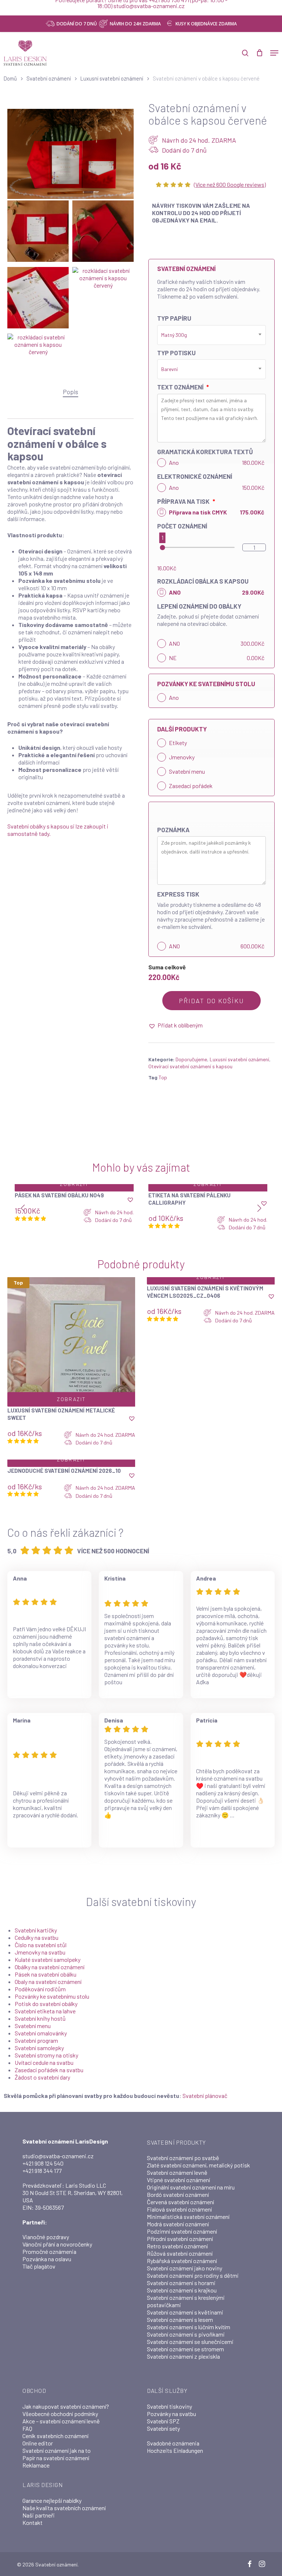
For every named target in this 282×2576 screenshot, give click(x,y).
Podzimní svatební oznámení (182, 2231)
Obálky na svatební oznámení (50, 1967)
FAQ (27, 2428)
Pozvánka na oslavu (47, 2259)
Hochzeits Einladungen (175, 2450)
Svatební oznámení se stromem (185, 2349)
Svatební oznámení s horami (181, 2283)
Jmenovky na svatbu (40, 1952)
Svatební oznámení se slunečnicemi (190, 2342)
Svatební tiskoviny (169, 2406)
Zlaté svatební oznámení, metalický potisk (198, 2165)
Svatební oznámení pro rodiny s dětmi (193, 2275)
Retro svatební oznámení (177, 2246)
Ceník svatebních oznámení (55, 2436)
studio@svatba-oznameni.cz (58, 2156)
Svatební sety (163, 2428)
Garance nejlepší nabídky (52, 2500)
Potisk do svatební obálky (46, 2004)
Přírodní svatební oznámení (180, 2239)
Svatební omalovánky (41, 2033)
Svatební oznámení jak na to (57, 2450)
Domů (10, 78)
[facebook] (250, 2564)
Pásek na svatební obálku (46, 1974)
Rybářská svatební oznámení (182, 2261)
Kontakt (32, 2522)
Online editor (38, 2443)
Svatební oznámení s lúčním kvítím (189, 2327)
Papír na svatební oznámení (56, 2458)
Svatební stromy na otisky (46, 2055)
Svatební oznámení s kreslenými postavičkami (186, 2301)
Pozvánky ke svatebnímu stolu (52, 1996)
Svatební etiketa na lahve (45, 2011)
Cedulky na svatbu (37, 1937)
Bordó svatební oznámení (178, 2194)
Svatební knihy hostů (40, 2018)
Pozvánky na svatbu (171, 2414)
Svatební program (36, 2040)
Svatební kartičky (36, 1930)
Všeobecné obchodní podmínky (60, 2414)
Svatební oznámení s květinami (185, 2312)
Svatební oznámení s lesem (180, 2320)
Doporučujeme (191, 1059)
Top (163, 1077)
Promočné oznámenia (49, 2251)
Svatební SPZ (163, 2421)
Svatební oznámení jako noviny (185, 2268)
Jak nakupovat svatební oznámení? (66, 2406)
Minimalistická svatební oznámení (188, 2217)
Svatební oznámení (49, 78)
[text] (211, 624)
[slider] (162, 547)
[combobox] (211, 335)
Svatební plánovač (205, 2096)
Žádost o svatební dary (42, 2077)
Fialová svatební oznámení (179, 2209)
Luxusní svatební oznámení (112, 78)
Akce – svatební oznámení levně (61, 2421)
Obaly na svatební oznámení (48, 1982)
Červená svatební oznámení (180, 2202)
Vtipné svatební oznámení (178, 2180)
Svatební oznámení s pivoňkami (186, 2334)
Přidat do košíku (211, 1001)
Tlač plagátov (39, 2266)
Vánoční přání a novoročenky (57, 2244)
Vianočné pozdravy (46, 2237)
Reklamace (36, 2465)
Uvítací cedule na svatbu (44, 2062)
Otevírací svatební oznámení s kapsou (190, 1066)
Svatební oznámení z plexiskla (183, 2356)
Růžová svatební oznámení (180, 2253)
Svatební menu (33, 2026)
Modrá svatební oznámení (178, 2224)
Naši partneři (39, 2515)
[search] (245, 53)
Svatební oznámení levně (177, 2172)
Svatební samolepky (39, 2048)
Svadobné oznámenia (173, 2443)
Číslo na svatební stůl (41, 1945)
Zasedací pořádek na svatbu (49, 2070)
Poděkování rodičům (40, 1989)
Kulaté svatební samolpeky (48, 1959)
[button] (274, 53)
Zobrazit (74, 1184)
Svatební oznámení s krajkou (182, 2290)
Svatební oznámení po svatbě (183, 2158)
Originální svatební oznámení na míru (191, 2187)
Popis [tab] (70, 392)
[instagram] (262, 2564)
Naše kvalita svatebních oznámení (64, 2508)
